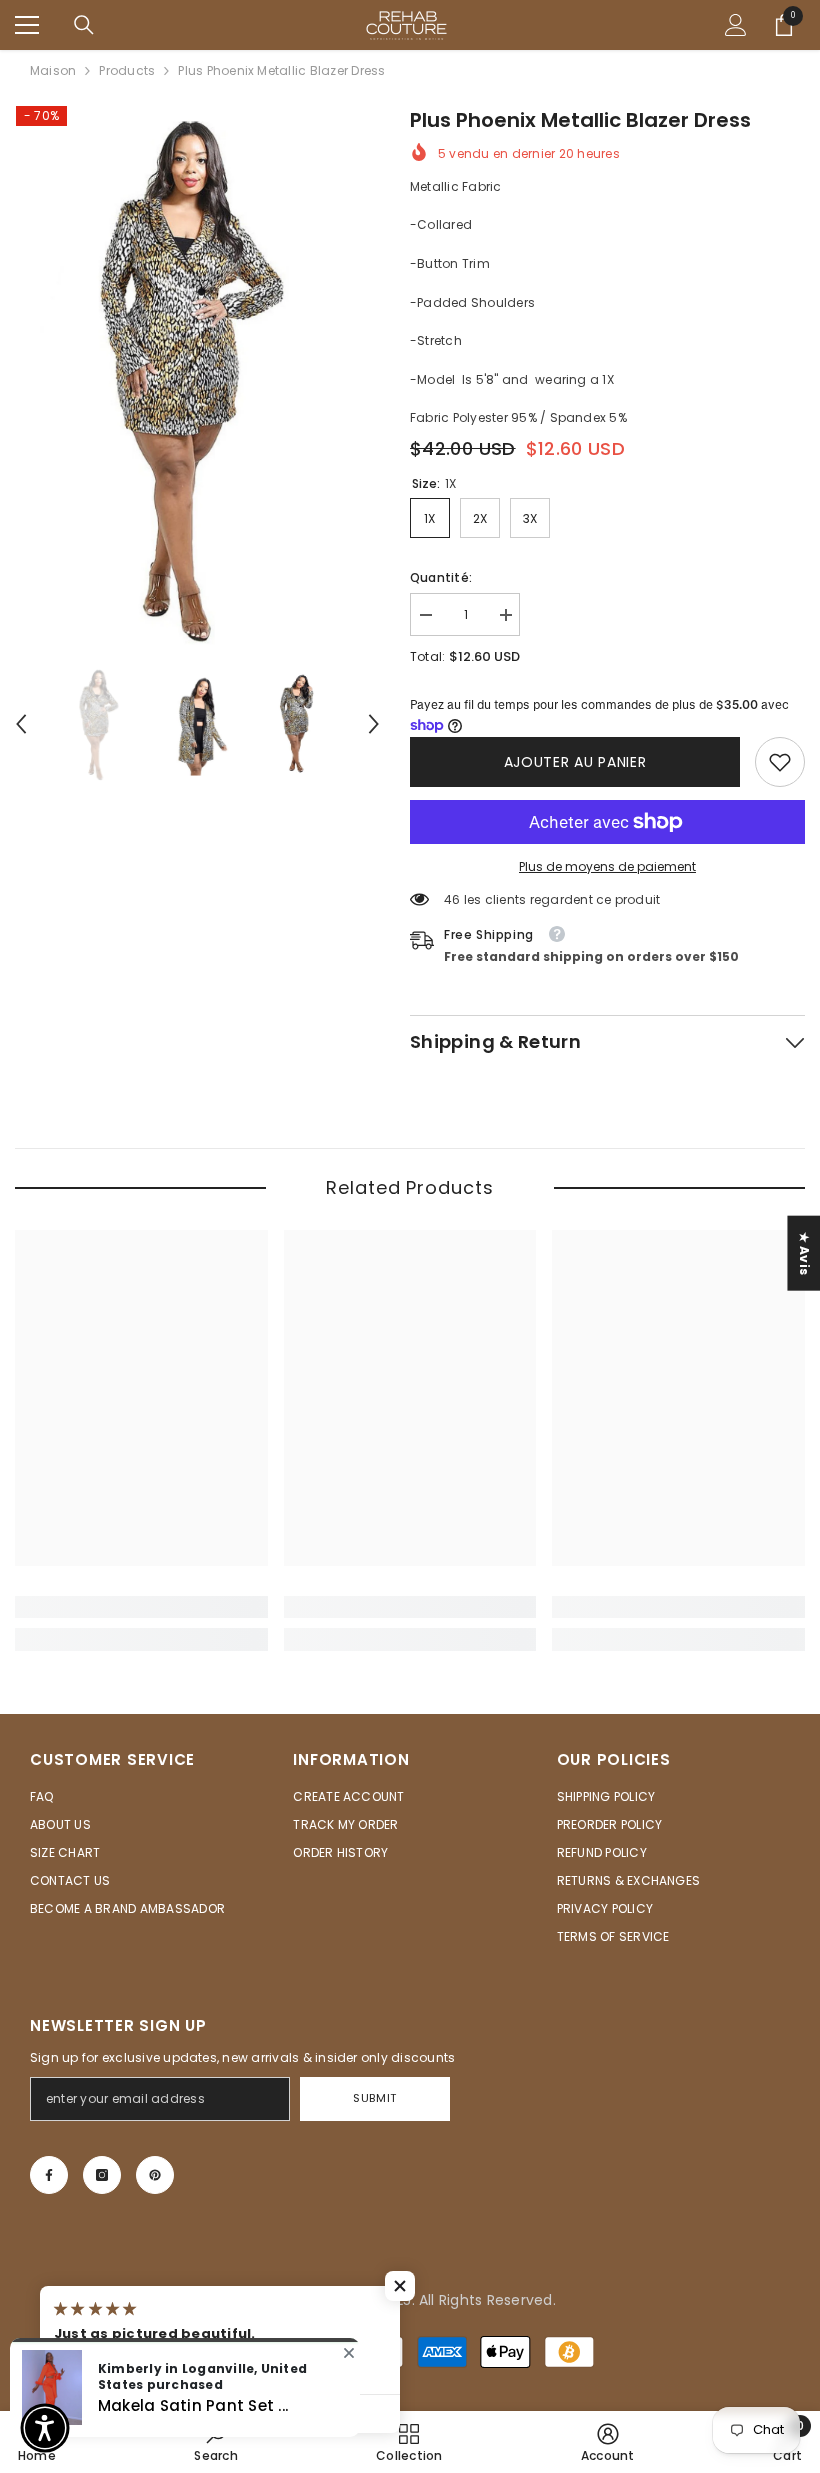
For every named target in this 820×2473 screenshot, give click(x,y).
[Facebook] (49, 2175)
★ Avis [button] (804, 1252)
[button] (21, 724)
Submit (374, 2098)
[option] (197, 375)
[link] (780, 762)
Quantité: (441, 577)
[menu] (27, 25)
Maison (53, 70)
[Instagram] (102, 2175)
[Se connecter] (736, 25)
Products (127, 70)
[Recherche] (84, 25)
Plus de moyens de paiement (607, 866)
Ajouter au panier (575, 762)
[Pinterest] (155, 2175)
